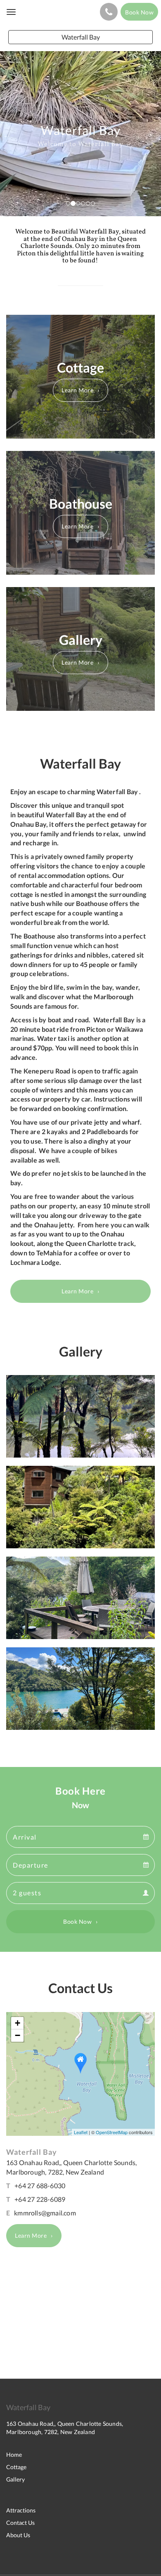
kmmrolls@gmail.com (45, 2213)
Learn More (77, 390)
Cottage (16, 2467)
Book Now (77, 1921)
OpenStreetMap (112, 2132)
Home (14, 2455)
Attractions (21, 2510)
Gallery (15, 2479)
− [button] (18, 2035)
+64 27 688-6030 (40, 2186)
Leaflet (81, 2132)
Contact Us (20, 2523)
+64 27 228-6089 (40, 2199)
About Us (18, 2535)
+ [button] (18, 2023)
